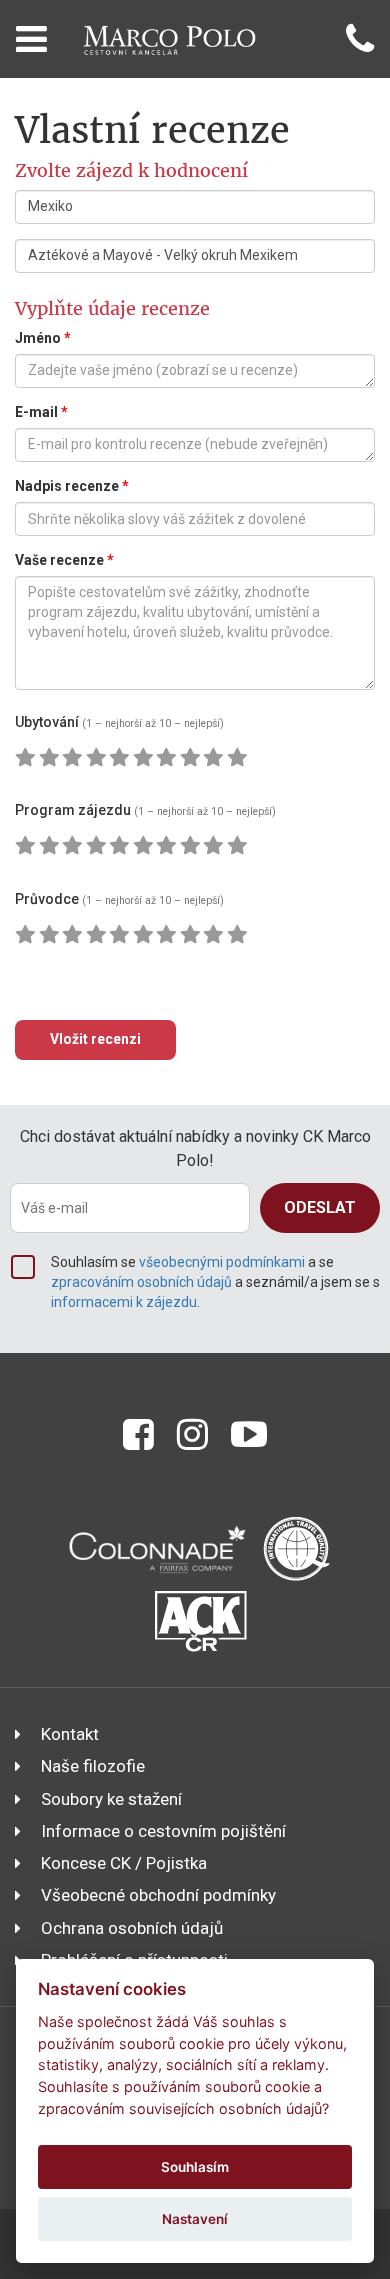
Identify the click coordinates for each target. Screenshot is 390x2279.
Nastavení (195, 2219)
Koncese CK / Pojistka (124, 1863)
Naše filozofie (93, 1766)
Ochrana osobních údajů (132, 1928)
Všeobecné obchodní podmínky (158, 1895)
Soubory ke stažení (111, 1799)
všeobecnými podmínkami (222, 1262)
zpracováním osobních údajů (141, 1282)
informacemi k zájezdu (124, 1302)
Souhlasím (195, 2167)
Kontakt (70, 1734)
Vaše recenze (64, 560)
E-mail (41, 412)
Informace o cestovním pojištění (163, 1831)
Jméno (43, 338)
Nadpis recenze (72, 486)
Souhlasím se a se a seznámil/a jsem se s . (215, 1282)
